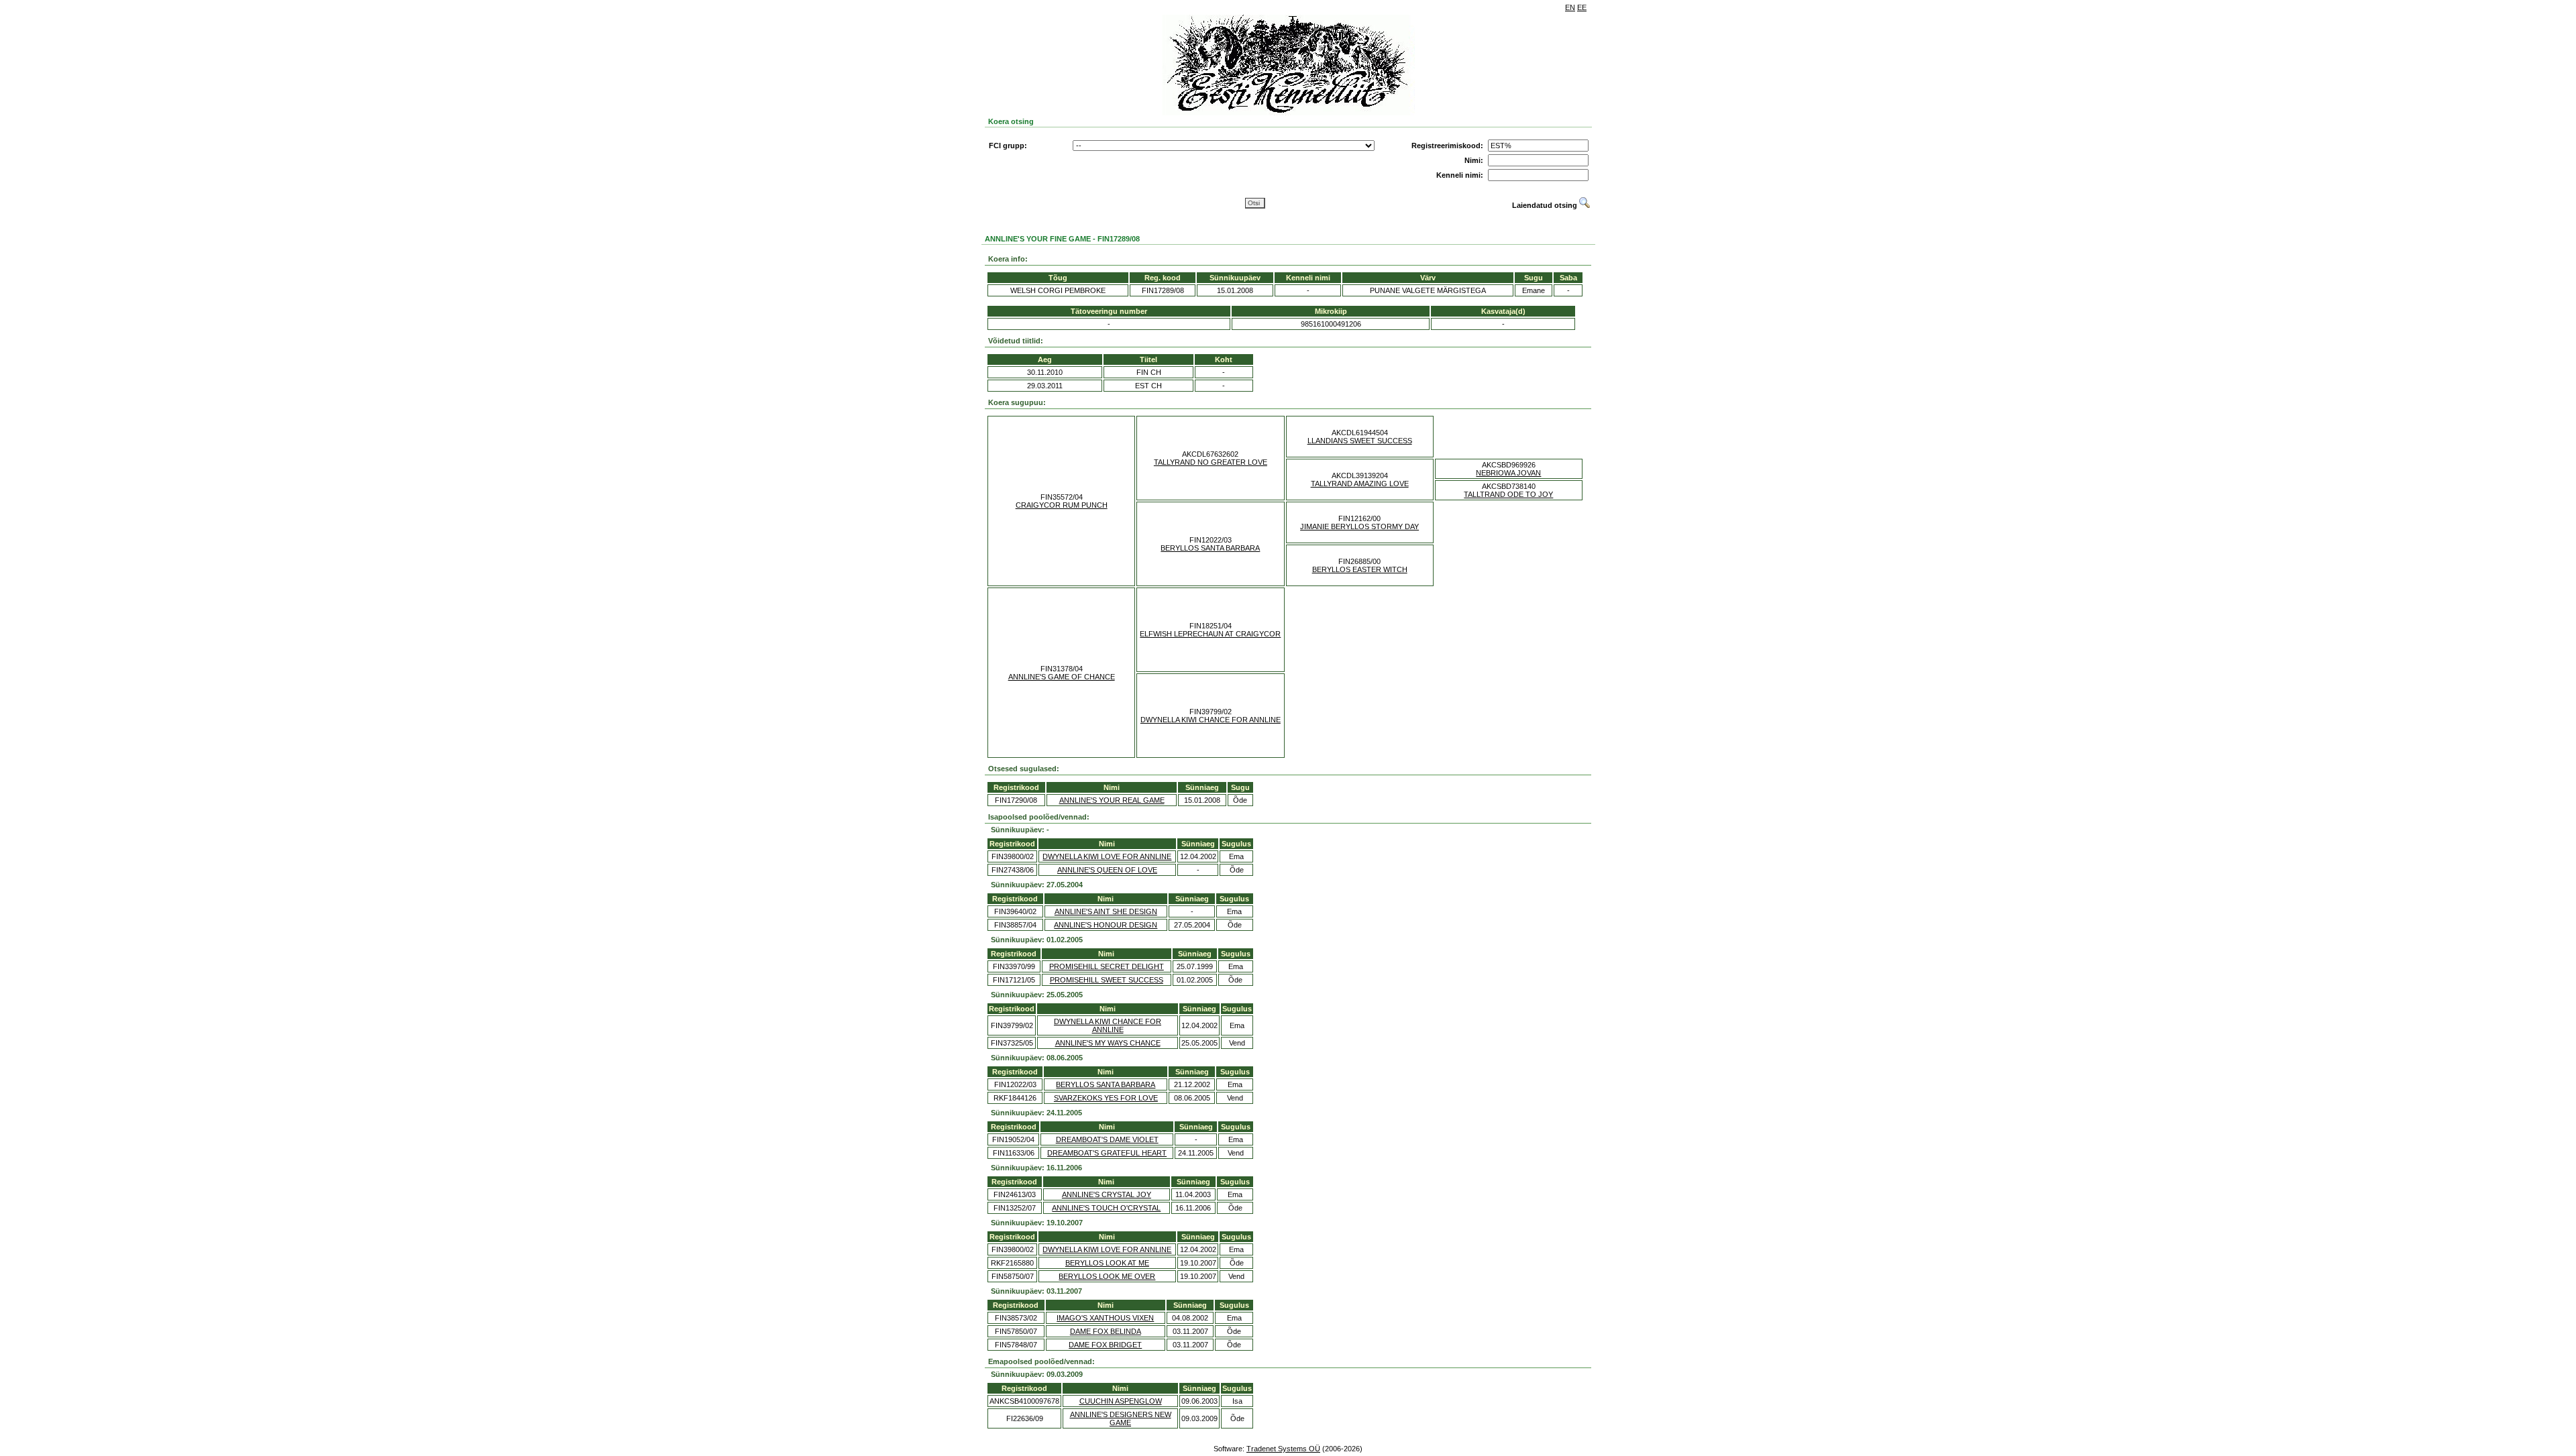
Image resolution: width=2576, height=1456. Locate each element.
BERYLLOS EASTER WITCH (1360, 569)
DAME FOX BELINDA (1106, 1331)
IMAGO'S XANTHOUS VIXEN (1105, 1318)
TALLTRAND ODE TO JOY (1508, 494)
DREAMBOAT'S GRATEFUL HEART (1107, 1153)
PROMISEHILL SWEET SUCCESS (1107, 980)
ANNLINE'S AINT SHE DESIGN (1106, 911)
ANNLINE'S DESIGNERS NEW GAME (1121, 1418)
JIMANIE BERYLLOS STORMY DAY (1359, 526)
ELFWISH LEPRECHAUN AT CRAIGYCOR (1210, 634)
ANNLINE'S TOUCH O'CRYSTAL (1106, 1208)
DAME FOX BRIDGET (1105, 1345)
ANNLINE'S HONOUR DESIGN (1106, 925)
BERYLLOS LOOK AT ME (1107, 1263)
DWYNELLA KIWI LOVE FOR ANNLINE (1107, 856)
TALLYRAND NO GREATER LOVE (1211, 462)
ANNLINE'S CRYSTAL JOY (1107, 1194)
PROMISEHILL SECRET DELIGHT (1107, 966)
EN (1570, 7)
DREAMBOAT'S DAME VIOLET (1107, 1139)
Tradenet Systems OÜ (1283, 1449)
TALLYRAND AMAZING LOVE (1360, 484)
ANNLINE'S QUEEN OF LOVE (1107, 870)
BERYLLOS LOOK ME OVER (1107, 1276)
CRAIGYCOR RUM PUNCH (1062, 505)
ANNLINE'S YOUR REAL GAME (1112, 800)
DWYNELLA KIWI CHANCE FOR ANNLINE (1211, 720)
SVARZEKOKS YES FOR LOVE (1106, 1098)
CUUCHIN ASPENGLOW (1121, 1401)
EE (1582, 7)
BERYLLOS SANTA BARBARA (1210, 548)
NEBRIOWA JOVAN (1508, 473)
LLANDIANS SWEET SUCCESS (1360, 441)
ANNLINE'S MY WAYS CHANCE (1108, 1043)
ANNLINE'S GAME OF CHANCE (1062, 677)
